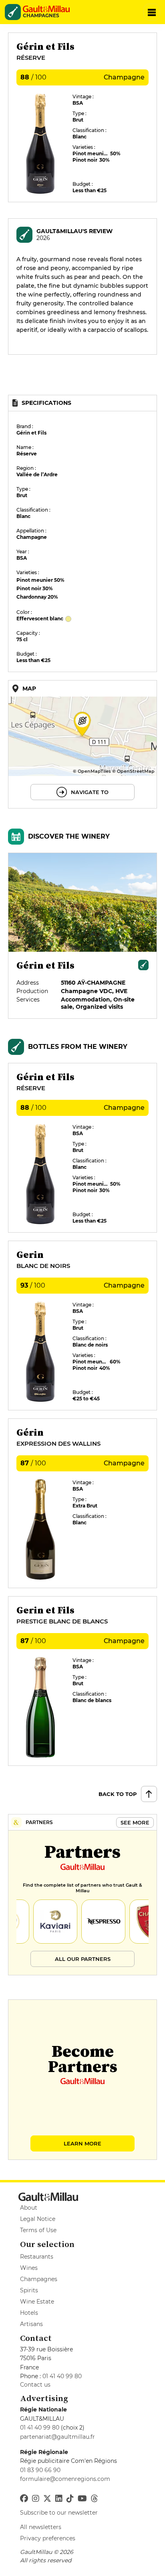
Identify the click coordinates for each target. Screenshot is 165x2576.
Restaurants (37, 2257)
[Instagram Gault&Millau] (36, 2499)
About (29, 2208)
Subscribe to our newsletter (59, 2513)
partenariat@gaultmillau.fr (57, 2437)
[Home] (49, 9)
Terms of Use (38, 2230)
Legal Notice (38, 2219)
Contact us (35, 2385)
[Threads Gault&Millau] (95, 2499)
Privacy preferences (48, 2538)
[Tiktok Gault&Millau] (70, 2499)
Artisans (31, 2324)
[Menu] (152, 12)
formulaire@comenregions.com (65, 2479)
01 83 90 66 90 (40, 2470)
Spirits (29, 2290)
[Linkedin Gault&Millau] (59, 2499)
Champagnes (39, 2279)
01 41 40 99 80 (62, 2376)
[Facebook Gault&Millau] (24, 2499)
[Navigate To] (82, 744)
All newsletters (41, 2527)
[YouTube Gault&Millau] (82, 2499)
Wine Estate (37, 2302)
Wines (29, 2268)
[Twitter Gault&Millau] (47, 2499)
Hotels (29, 2313)
